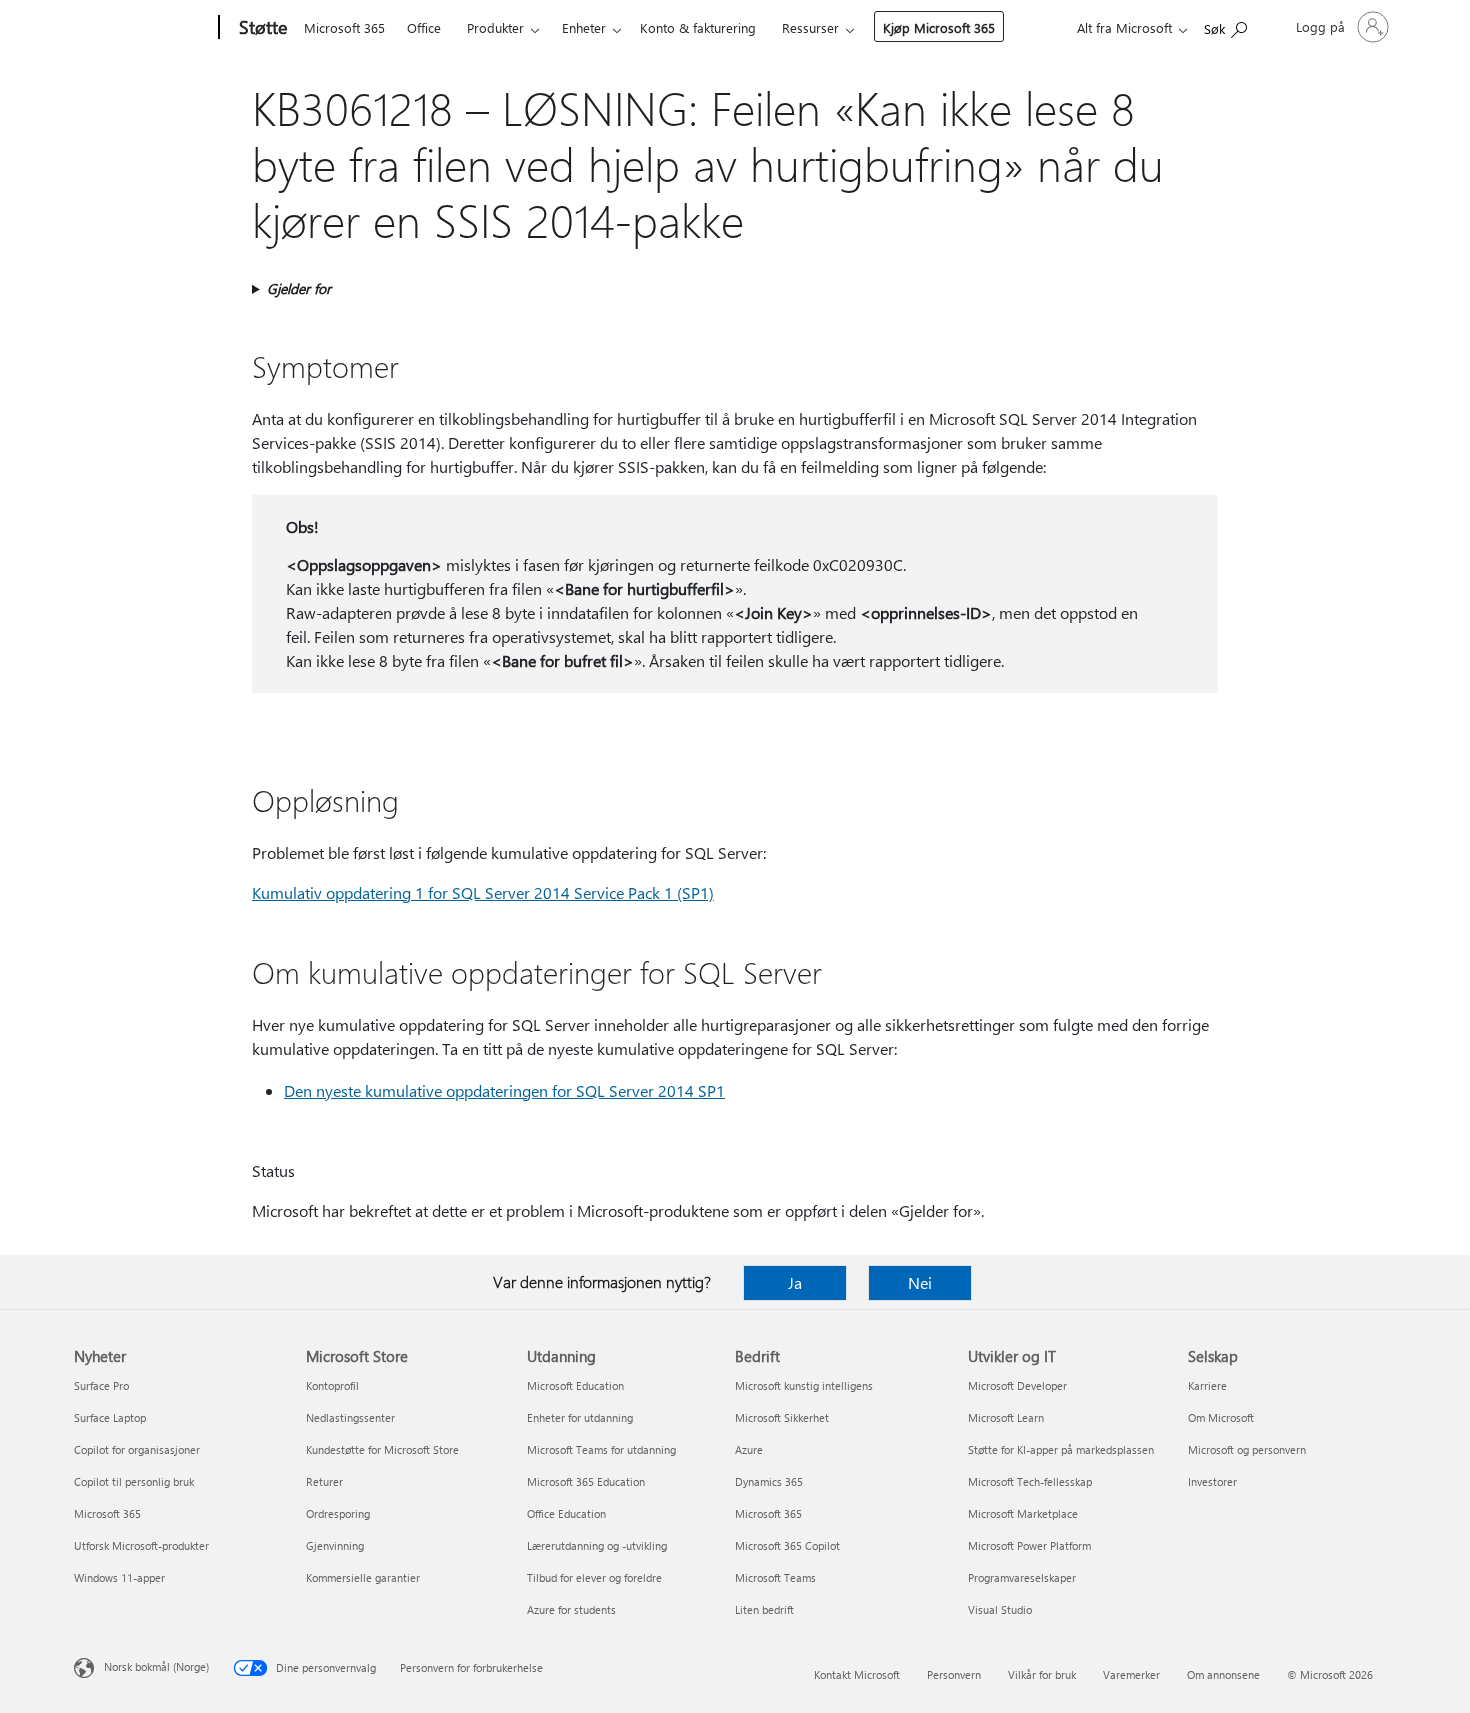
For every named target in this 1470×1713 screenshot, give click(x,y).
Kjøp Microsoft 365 (939, 27)
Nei (920, 1282)
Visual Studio (1000, 1609)
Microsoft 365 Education (586, 1481)
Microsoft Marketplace (1023, 1513)
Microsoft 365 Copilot (787, 1545)
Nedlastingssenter (350, 1417)
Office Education (566, 1513)
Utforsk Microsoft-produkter (141, 1545)
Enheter (584, 27)
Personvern (954, 1674)
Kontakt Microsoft (857, 1674)
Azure (749, 1449)
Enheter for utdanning (580, 1417)
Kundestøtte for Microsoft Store (382, 1449)
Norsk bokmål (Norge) (156, 1666)
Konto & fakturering (698, 27)
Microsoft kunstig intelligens (804, 1385)
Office (424, 27)
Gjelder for (299, 288)
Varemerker (1131, 1674)
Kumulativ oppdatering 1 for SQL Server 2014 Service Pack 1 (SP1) (483, 892)
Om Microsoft (1221, 1417)
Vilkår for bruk (1042, 1674)
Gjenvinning (335, 1545)
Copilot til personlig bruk (134, 1481)
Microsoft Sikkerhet (782, 1417)
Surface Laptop (110, 1417)
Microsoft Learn (1006, 1417)
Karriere (1207, 1385)
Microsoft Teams (775, 1577)
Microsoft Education (575, 1385)
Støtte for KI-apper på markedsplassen (1061, 1449)
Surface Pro (101, 1385)
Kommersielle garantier (363, 1577)
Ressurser (810, 27)
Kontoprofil (332, 1385)
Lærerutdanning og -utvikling (597, 1545)
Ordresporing (338, 1513)
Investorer (1212, 1481)
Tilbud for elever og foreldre (594, 1577)
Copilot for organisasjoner (137, 1449)
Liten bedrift (764, 1609)
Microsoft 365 (344, 27)
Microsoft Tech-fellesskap (1030, 1481)
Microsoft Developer (1017, 1385)
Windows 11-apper (119, 1577)
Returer (324, 1481)
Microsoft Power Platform (1029, 1545)
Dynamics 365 (769, 1481)
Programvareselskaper (1022, 1577)
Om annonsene (1223, 1674)
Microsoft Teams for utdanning (601, 1449)
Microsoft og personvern (1247, 1449)
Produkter (495, 27)
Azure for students (571, 1609)
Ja (795, 1282)
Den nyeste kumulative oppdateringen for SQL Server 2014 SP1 (504, 1090)
